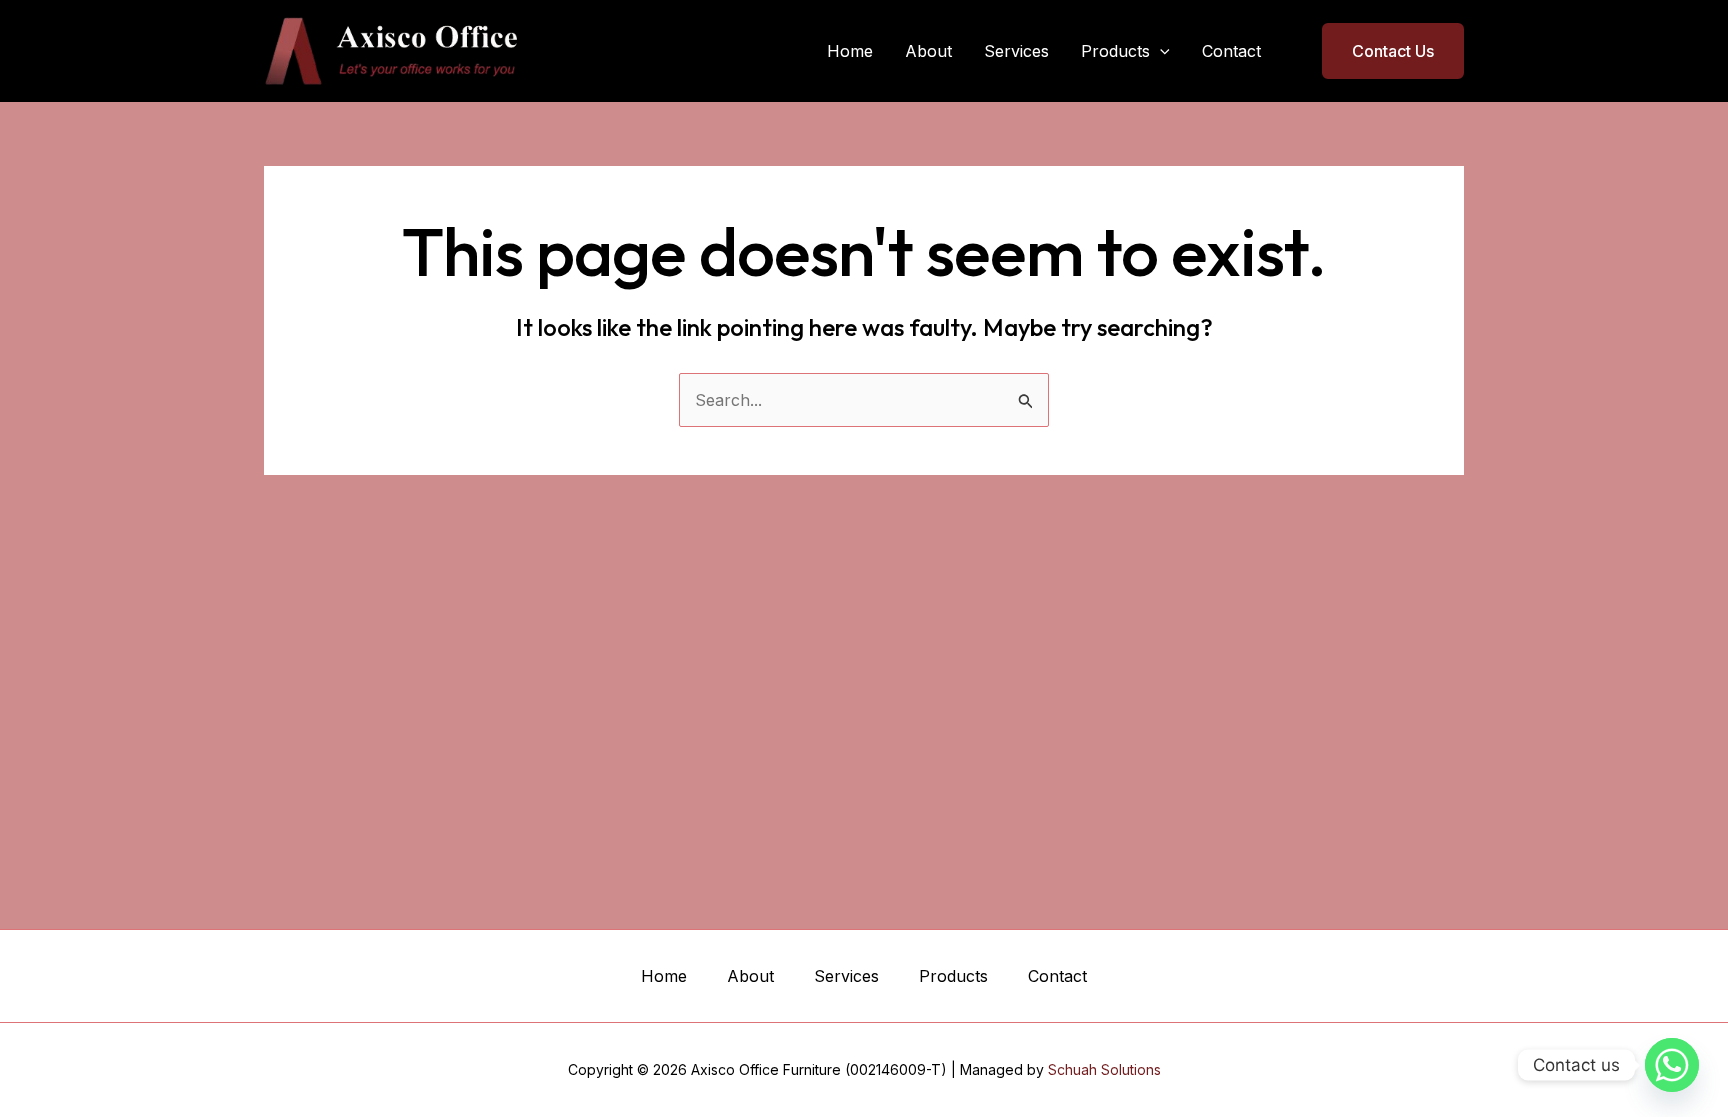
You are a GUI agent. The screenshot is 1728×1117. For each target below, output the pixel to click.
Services (1016, 51)
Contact (1231, 51)
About (928, 51)
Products (1115, 51)
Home (850, 51)
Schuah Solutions (1104, 1069)
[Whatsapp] (1672, 1065)
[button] (1160, 51)
